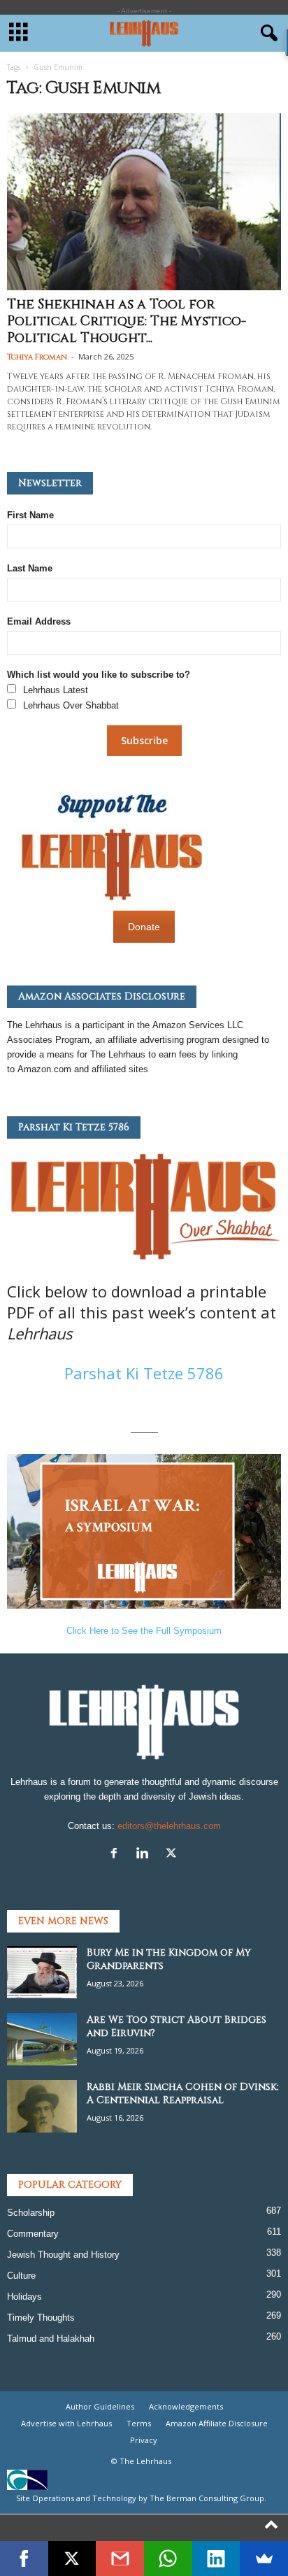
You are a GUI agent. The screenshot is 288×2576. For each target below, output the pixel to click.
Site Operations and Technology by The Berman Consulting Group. (141, 2498)
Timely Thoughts (41, 2318)
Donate (144, 927)
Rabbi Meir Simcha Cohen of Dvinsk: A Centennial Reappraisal (183, 2093)
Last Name (30, 568)
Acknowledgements (186, 2406)
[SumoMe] (264, 2559)
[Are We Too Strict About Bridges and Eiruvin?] (42, 2039)
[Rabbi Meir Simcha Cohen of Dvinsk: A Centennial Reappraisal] (42, 2106)
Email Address (39, 621)
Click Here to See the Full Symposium (144, 1631)
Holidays (24, 2297)
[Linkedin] (146, 1855)
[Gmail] (120, 2559)
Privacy (144, 2440)
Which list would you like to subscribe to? (99, 675)
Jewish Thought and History (63, 2255)
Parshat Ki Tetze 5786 (144, 1373)
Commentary (33, 2234)
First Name (30, 515)
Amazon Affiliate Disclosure (217, 2423)
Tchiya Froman (37, 357)
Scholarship (31, 2213)
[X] (173, 1855)
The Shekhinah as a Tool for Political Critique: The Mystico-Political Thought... (127, 321)
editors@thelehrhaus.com (169, 1826)
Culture (21, 2276)
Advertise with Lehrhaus (66, 2423)
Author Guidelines (100, 2406)
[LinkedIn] (216, 2559)
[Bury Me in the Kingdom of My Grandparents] (42, 1972)
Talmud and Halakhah (51, 2339)
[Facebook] (117, 1855)
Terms (139, 2423)
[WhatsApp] (168, 2559)
